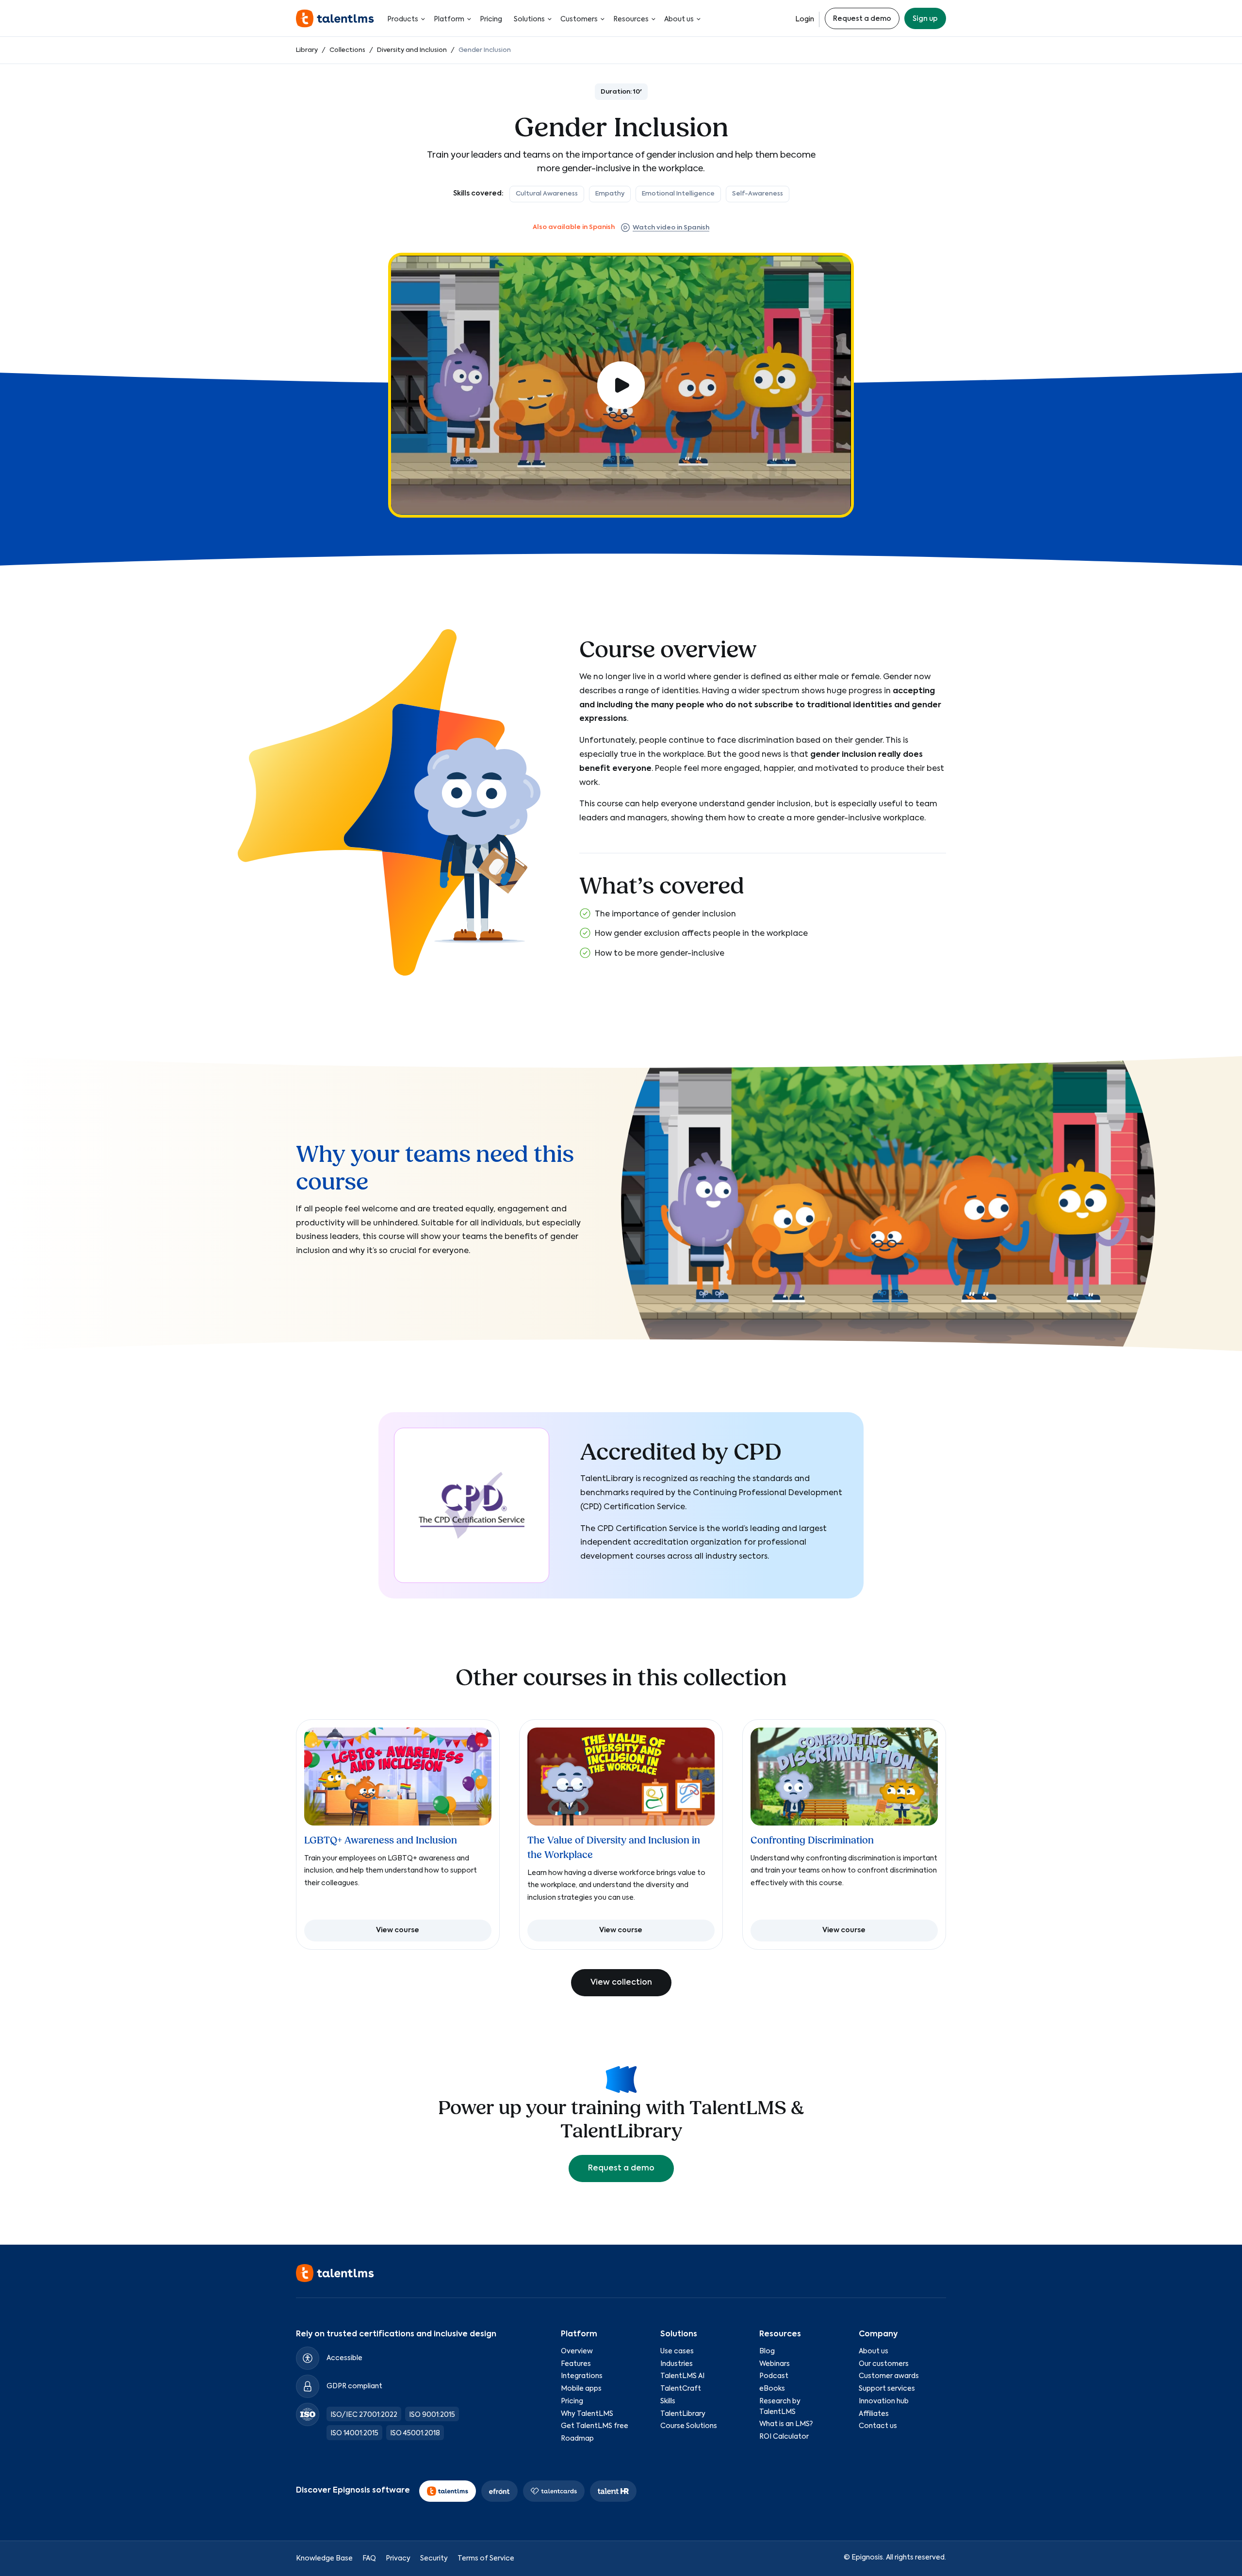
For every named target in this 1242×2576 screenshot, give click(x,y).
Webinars (775, 2364)
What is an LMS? (786, 2424)
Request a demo (862, 19)
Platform (449, 19)
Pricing (491, 19)
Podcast (774, 2376)
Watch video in (671, 228)
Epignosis (867, 2558)
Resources (631, 19)
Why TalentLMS (587, 2414)
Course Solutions (689, 2426)
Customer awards (889, 2376)
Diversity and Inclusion (413, 50)
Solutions (529, 19)
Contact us (878, 2426)
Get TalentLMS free (595, 2426)
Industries (677, 2364)
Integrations (582, 2376)
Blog (767, 2351)
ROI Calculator (784, 2437)
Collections (347, 50)
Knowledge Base (324, 2559)
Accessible (344, 2358)
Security (434, 2559)
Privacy (398, 2559)
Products (403, 19)
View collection (621, 1983)
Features (576, 2364)
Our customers (884, 2364)
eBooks (772, 2389)
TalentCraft (681, 2389)
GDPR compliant (354, 2386)
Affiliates (874, 2414)
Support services (887, 2389)
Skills (668, 2401)
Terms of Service (486, 2559)
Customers (579, 19)
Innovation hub (884, 2401)
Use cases (677, 2351)
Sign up (925, 19)
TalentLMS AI (682, 2376)
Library (307, 50)
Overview (577, 2351)
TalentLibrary (683, 2414)
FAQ (369, 2559)
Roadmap (577, 2439)
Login (805, 19)
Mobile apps (581, 2389)
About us (679, 19)
